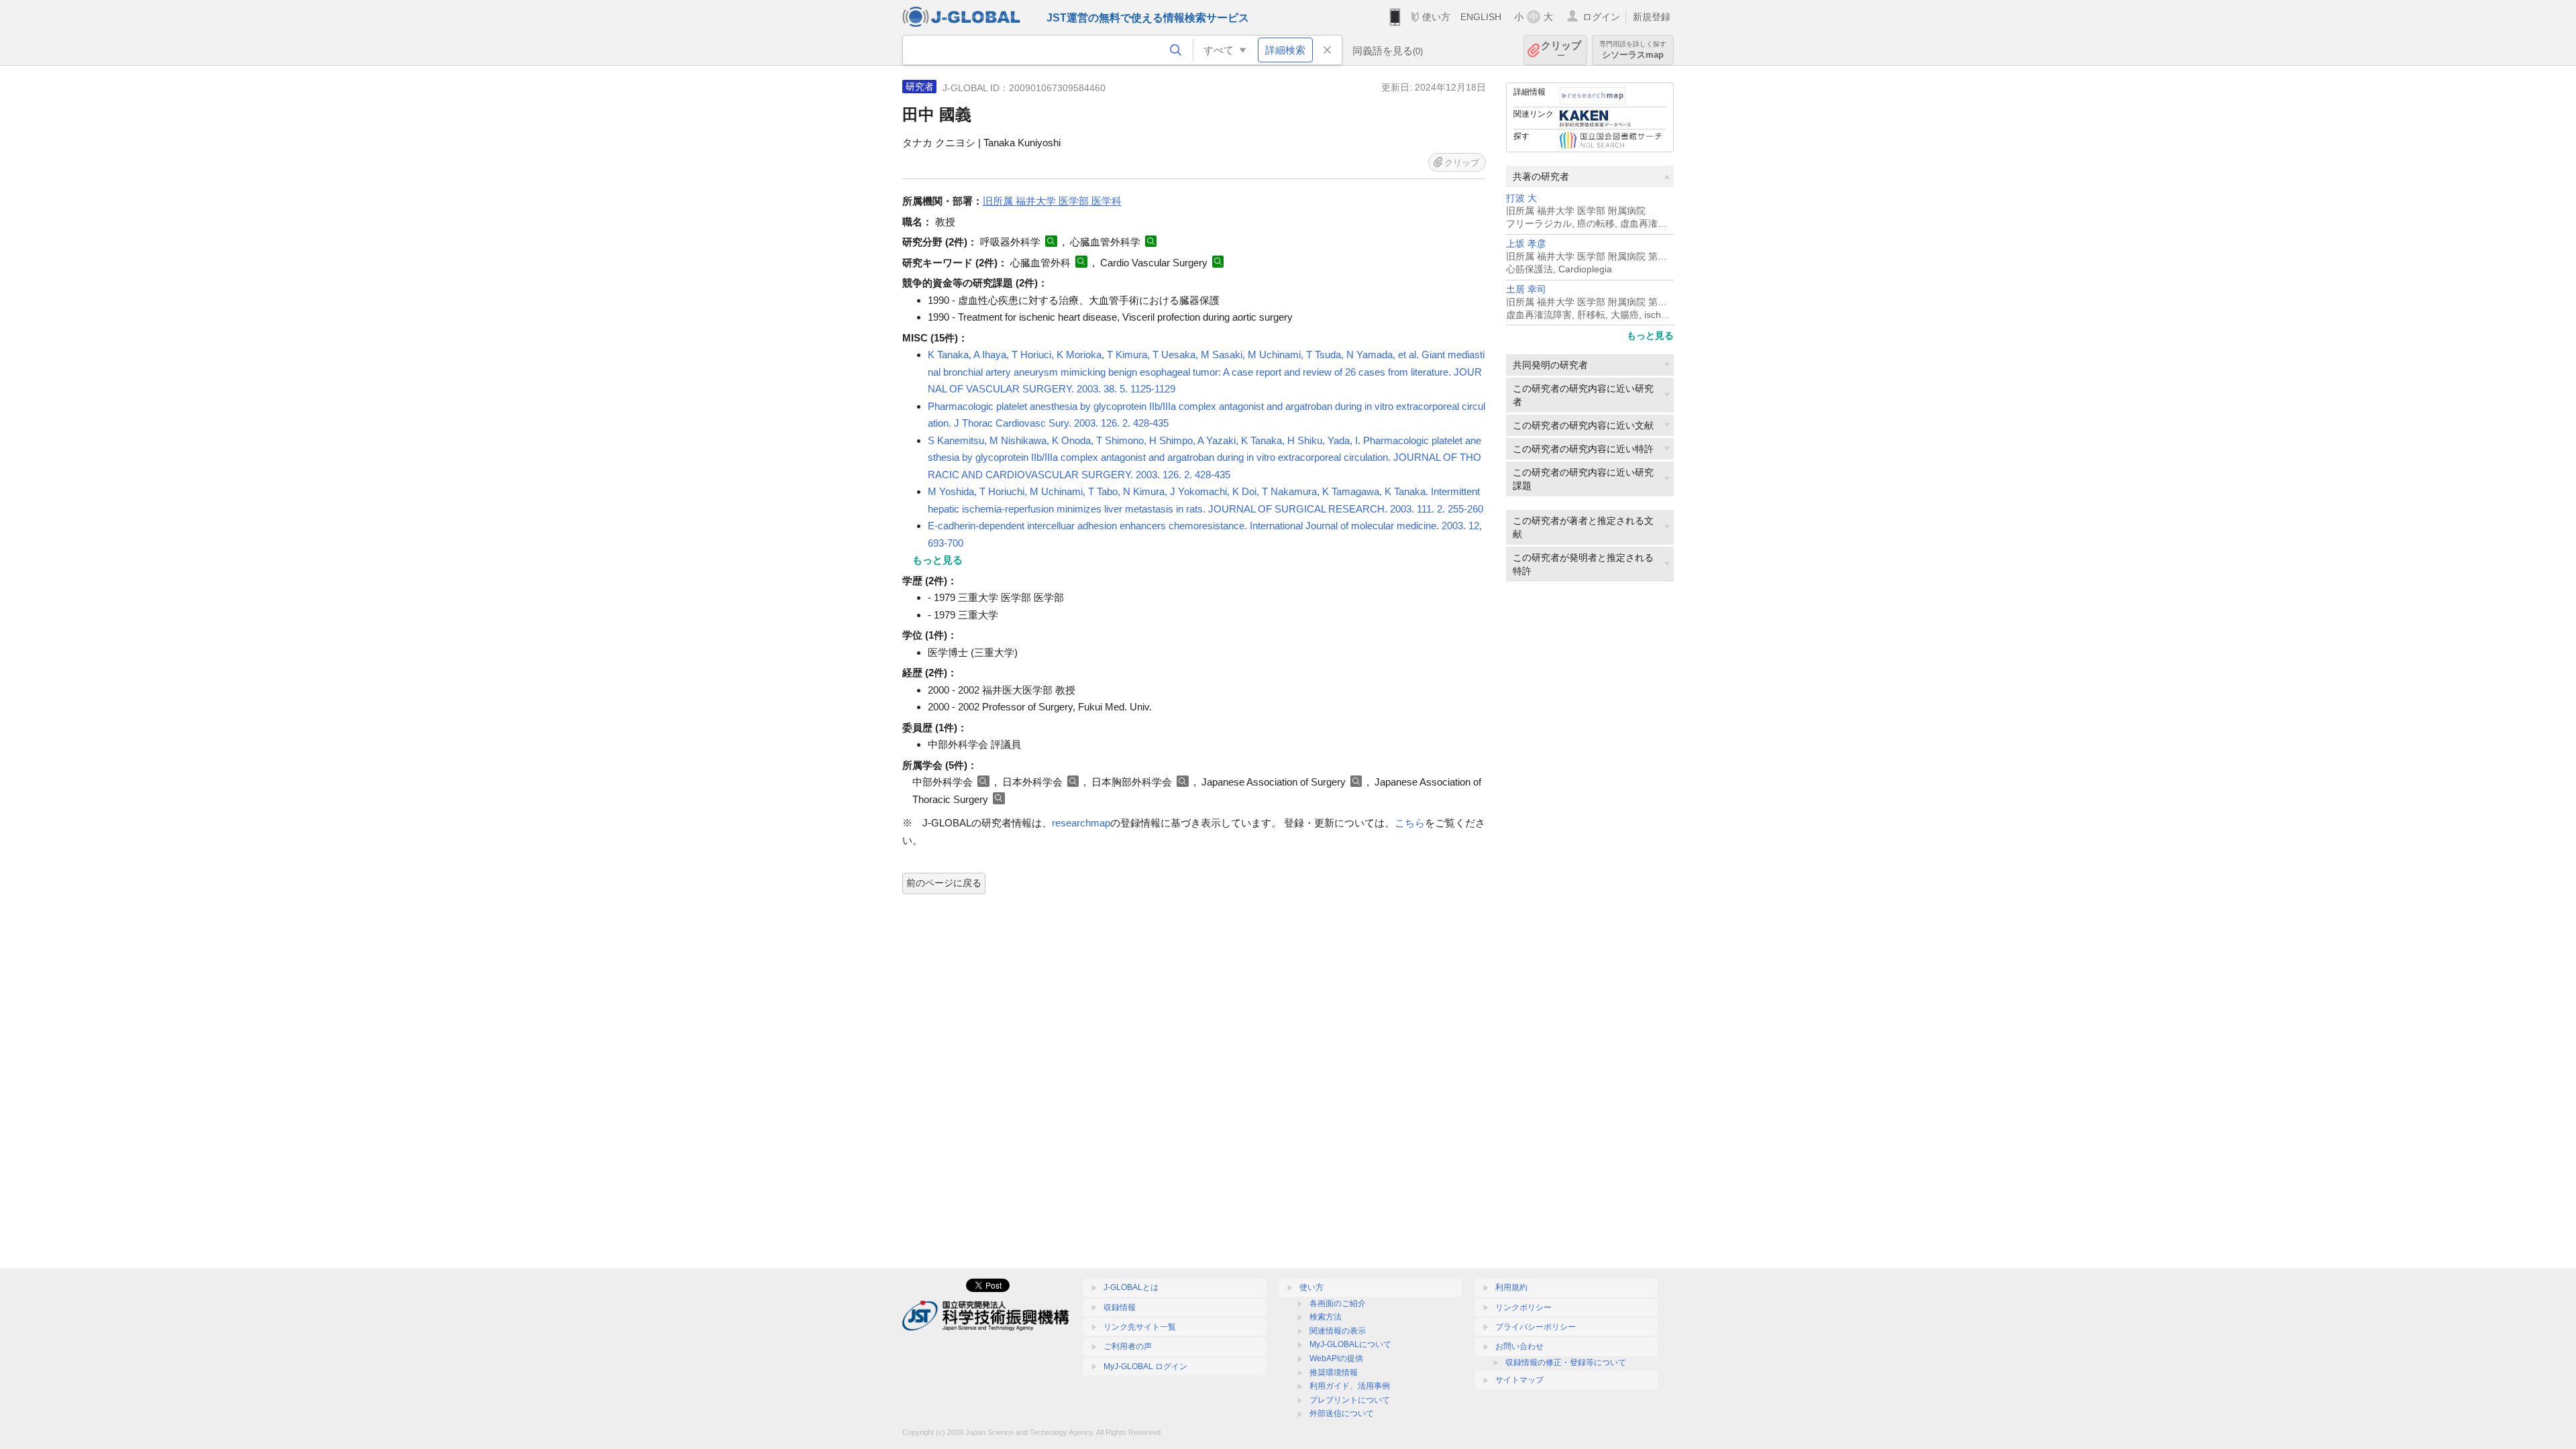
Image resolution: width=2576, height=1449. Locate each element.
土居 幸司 (1526, 289)
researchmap (1081, 823)
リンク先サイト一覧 (1140, 1327)
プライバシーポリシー (1536, 1327)
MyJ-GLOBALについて (1350, 1344)
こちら (1410, 823)
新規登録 (1652, 17)
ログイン (1601, 17)
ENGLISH (1481, 17)
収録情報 (1120, 1307)
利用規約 (1511, 1287)
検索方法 (1326, 1317)
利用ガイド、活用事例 (1350, 1386)
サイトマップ (1519, 1380)
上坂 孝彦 (1526, 244)
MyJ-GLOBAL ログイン (1145, 1366)
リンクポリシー (1523, 1307)
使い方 (1436, 17)
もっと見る (1650, 335)
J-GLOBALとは (1131, 1287)
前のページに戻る (944, 883)
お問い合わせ (1519, 1346)
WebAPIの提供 (1336, 1358)
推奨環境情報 (1334, 1373)
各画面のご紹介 (1338, 1303)
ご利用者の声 (1128, 1346)
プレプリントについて (1350, 1400)
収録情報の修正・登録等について (1566, 1362)
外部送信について (1342, 1413)
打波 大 (1521, 198)
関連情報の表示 (1338, 1331)
